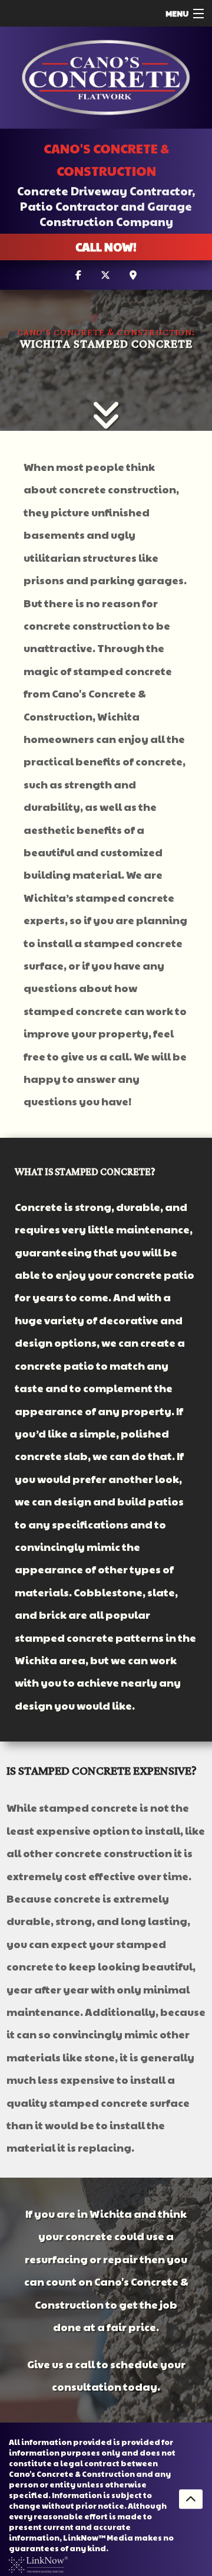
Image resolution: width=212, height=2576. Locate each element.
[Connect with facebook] (78, 275)
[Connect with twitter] (105, 275)
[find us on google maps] (133, 275)
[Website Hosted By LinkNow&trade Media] (38, 2563)
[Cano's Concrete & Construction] (106, 78)
